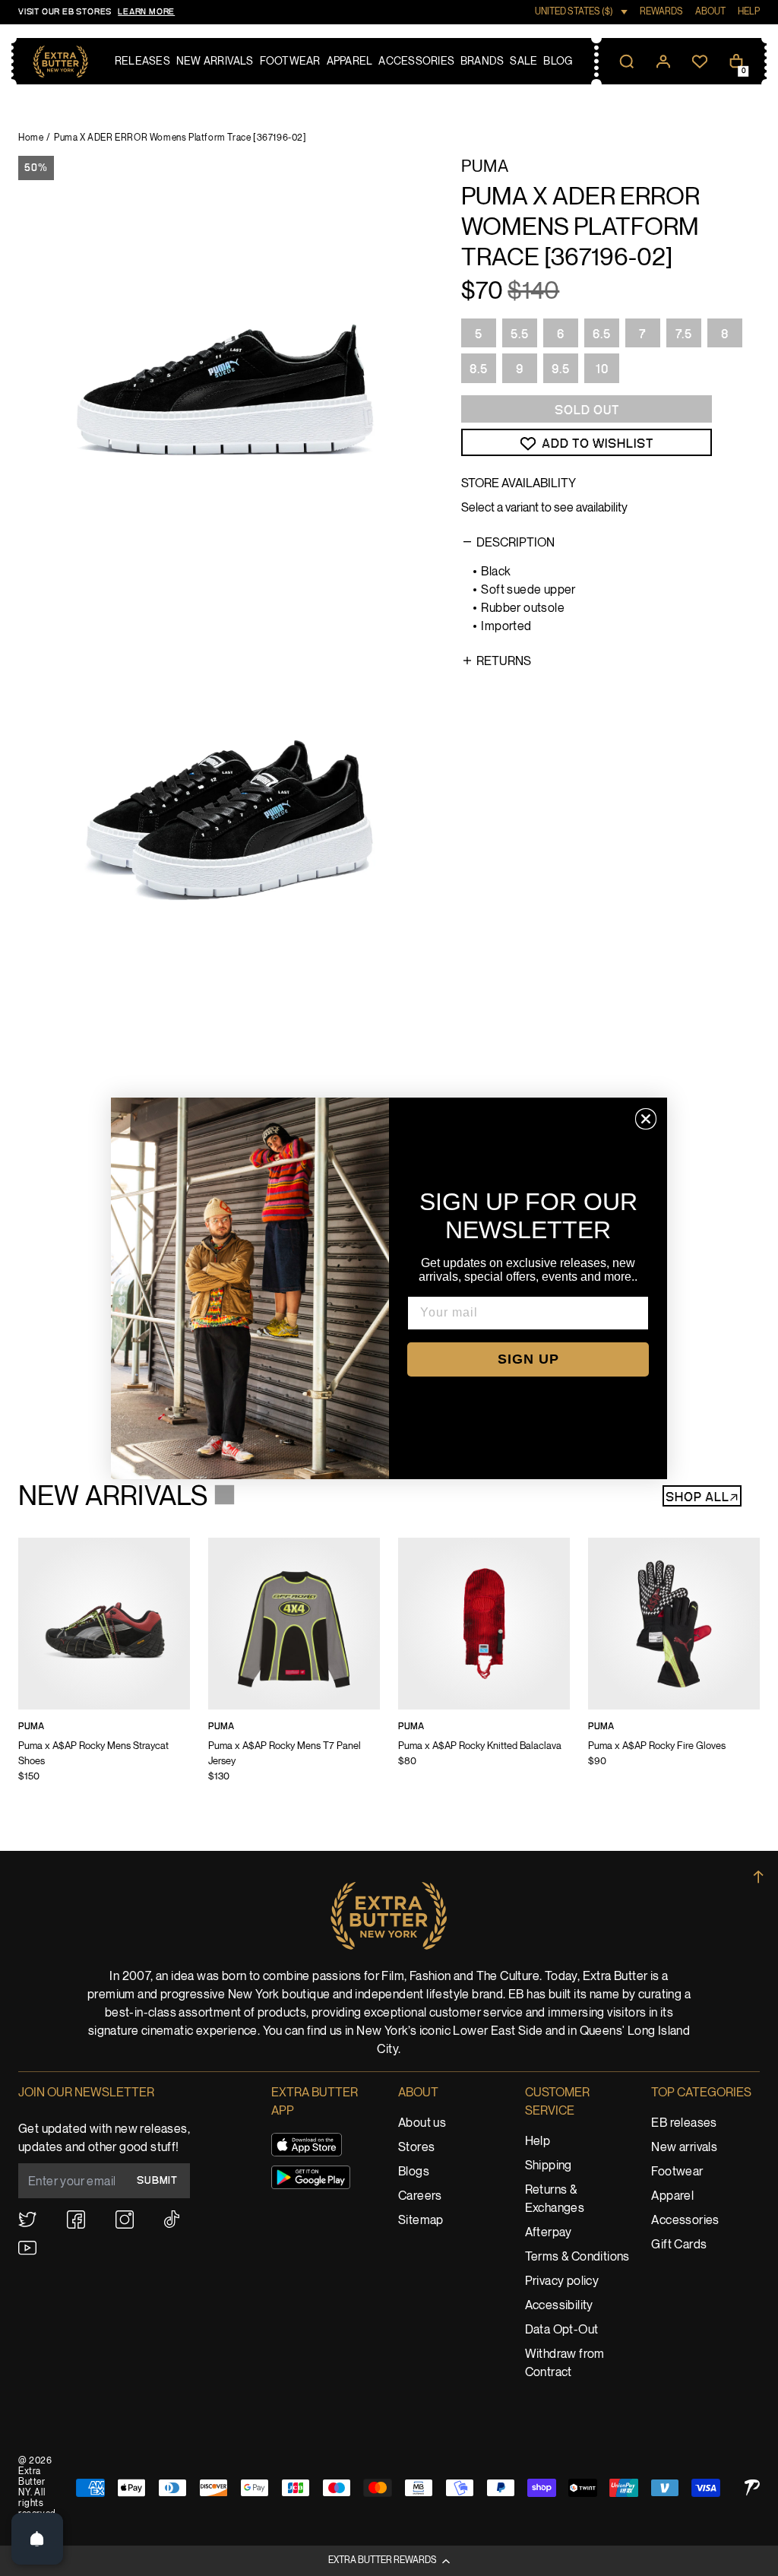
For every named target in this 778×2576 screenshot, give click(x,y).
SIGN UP (528, 1359)
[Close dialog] (646, 1119)
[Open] (37, 2539)
